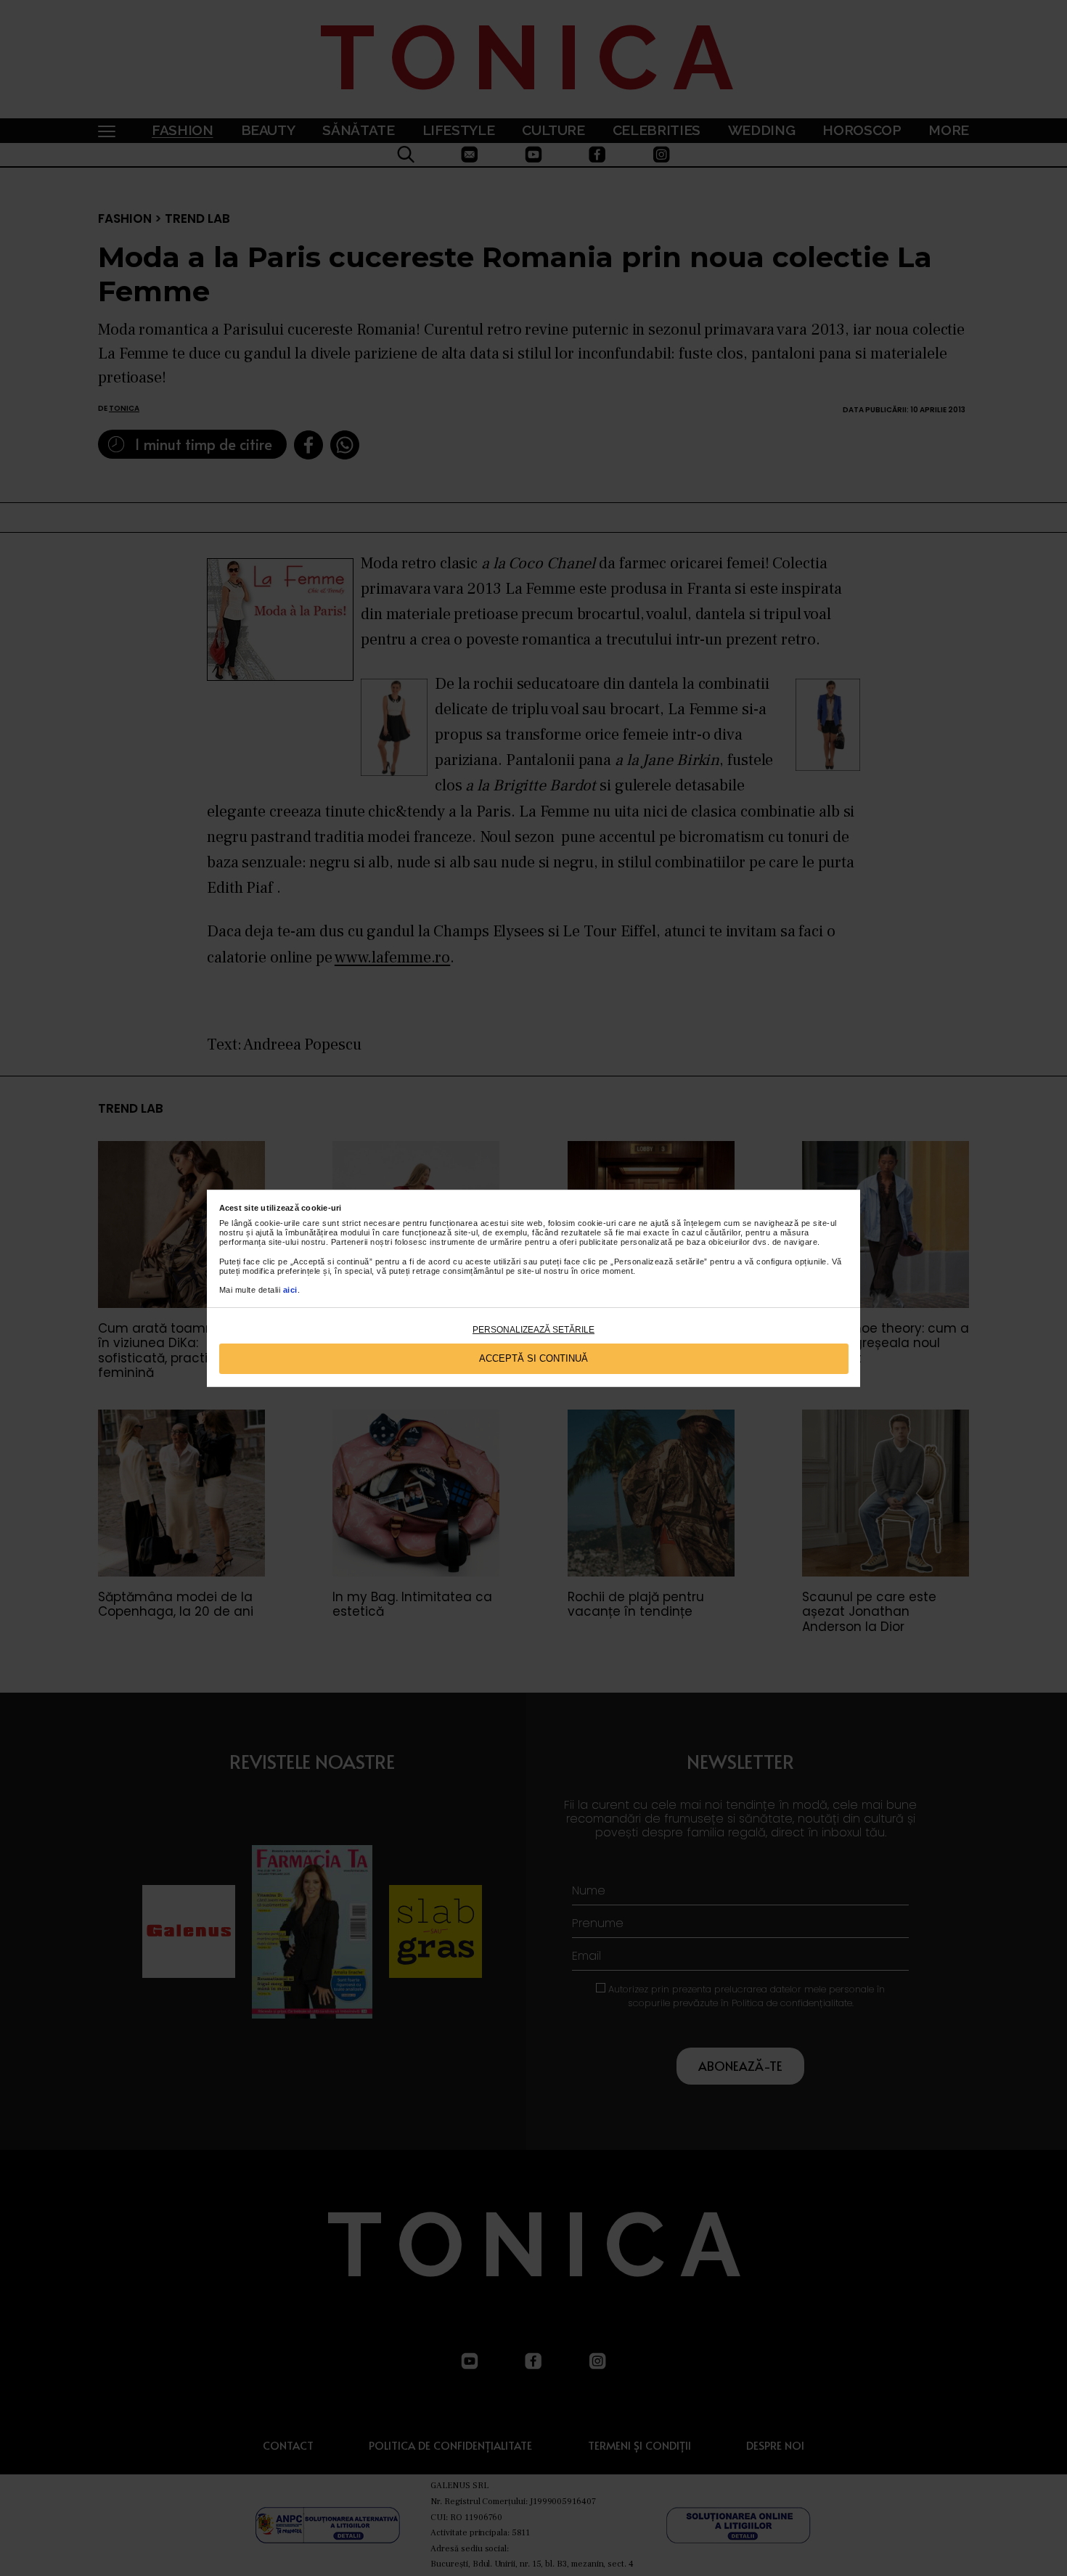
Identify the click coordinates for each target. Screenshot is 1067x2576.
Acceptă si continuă (533, 1358)
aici (290, 1290)
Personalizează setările (533, 1330)
